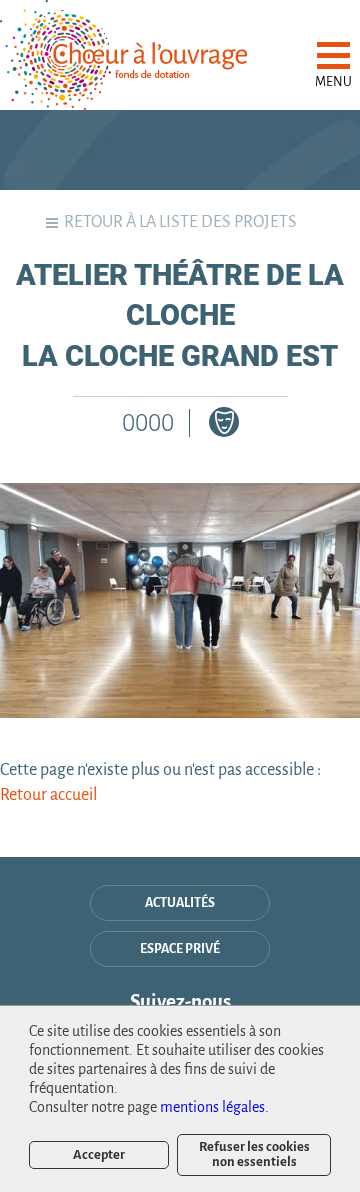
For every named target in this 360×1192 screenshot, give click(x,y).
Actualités (180, 903)
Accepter (99, 1154)
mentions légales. (214, 1107)
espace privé (180, 949)
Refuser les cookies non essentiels (254, 1153)
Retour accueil (48, 795)
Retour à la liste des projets (180, 222)
